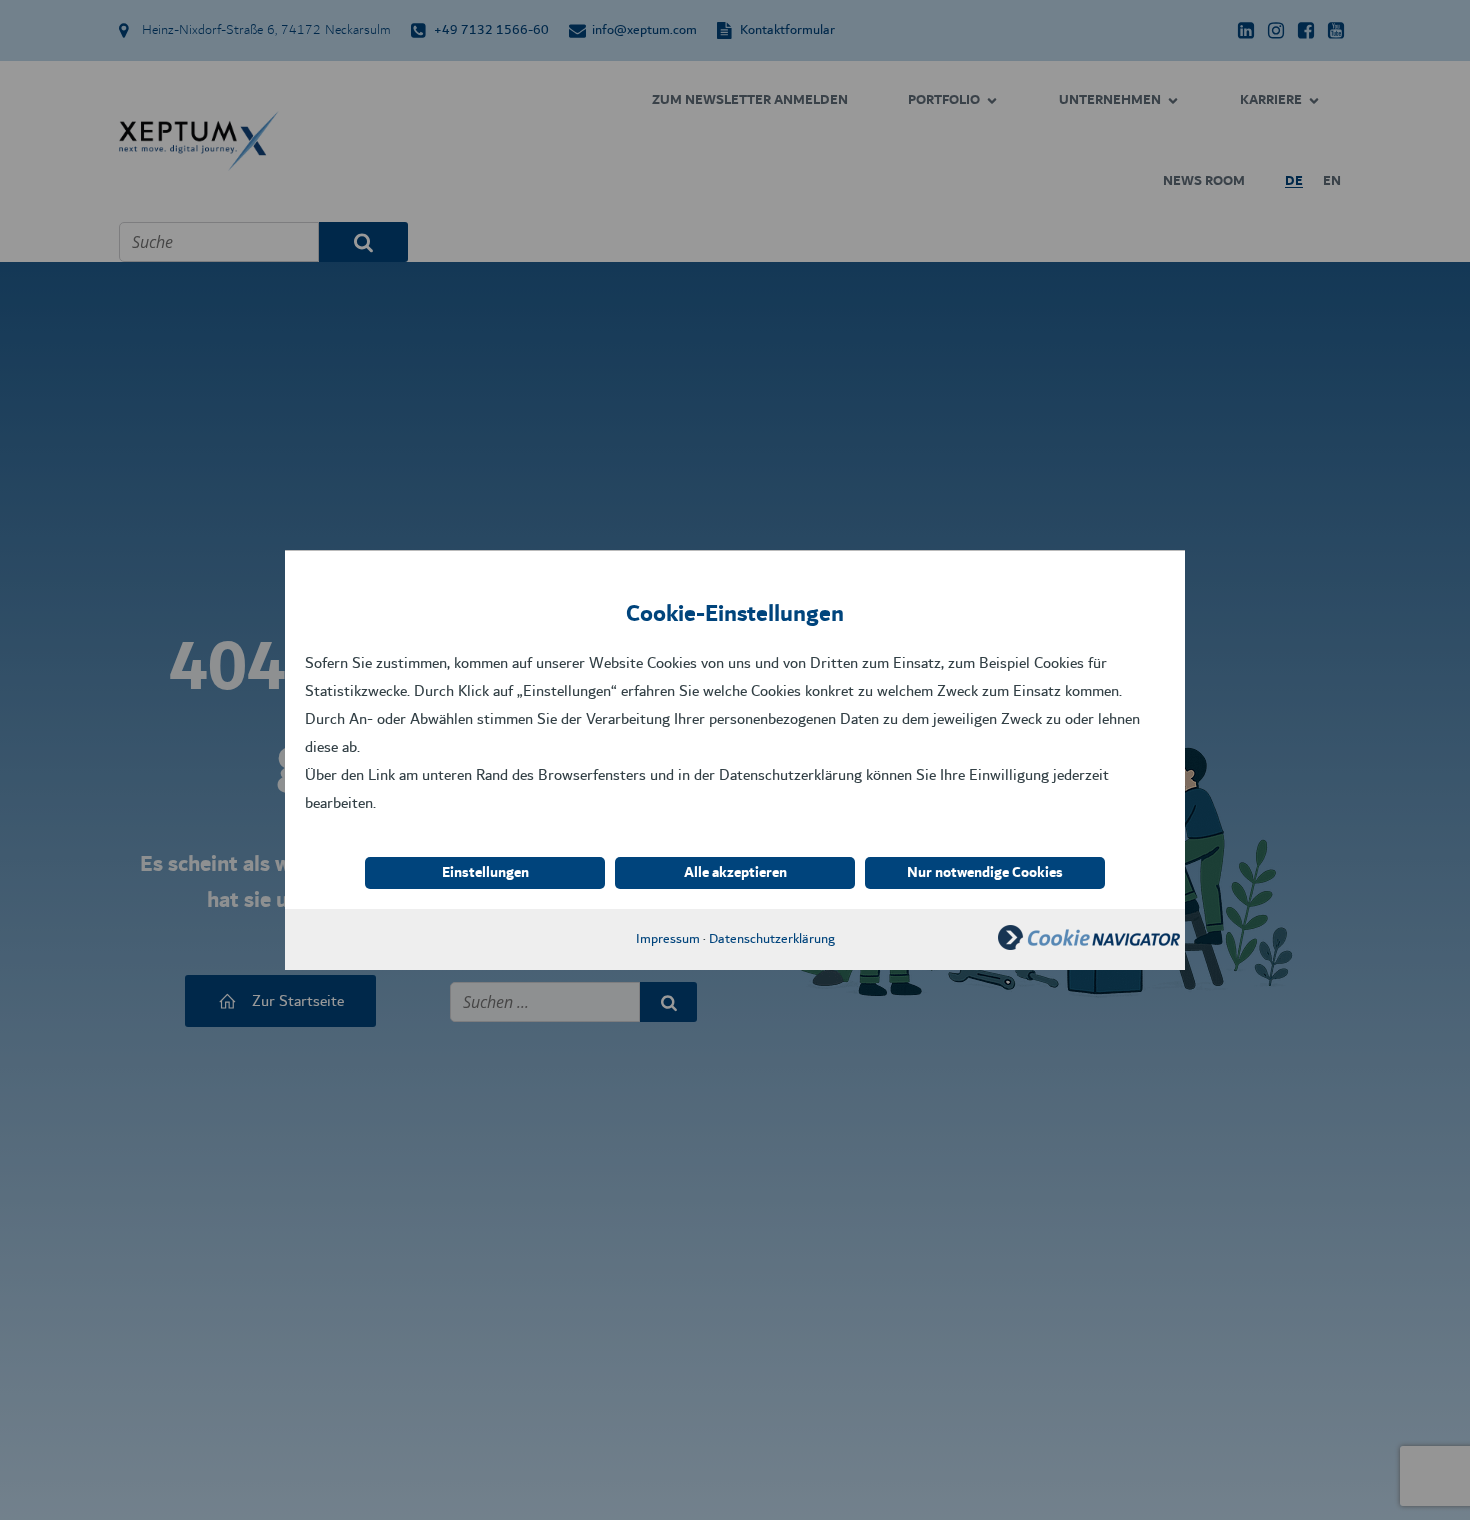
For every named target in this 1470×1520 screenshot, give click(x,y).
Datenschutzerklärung (772, 939)
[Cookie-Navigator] (1089, 945)
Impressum (668, 939)
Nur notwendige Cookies (985, 873)
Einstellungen (485, 873)
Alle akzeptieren (735, 873)
